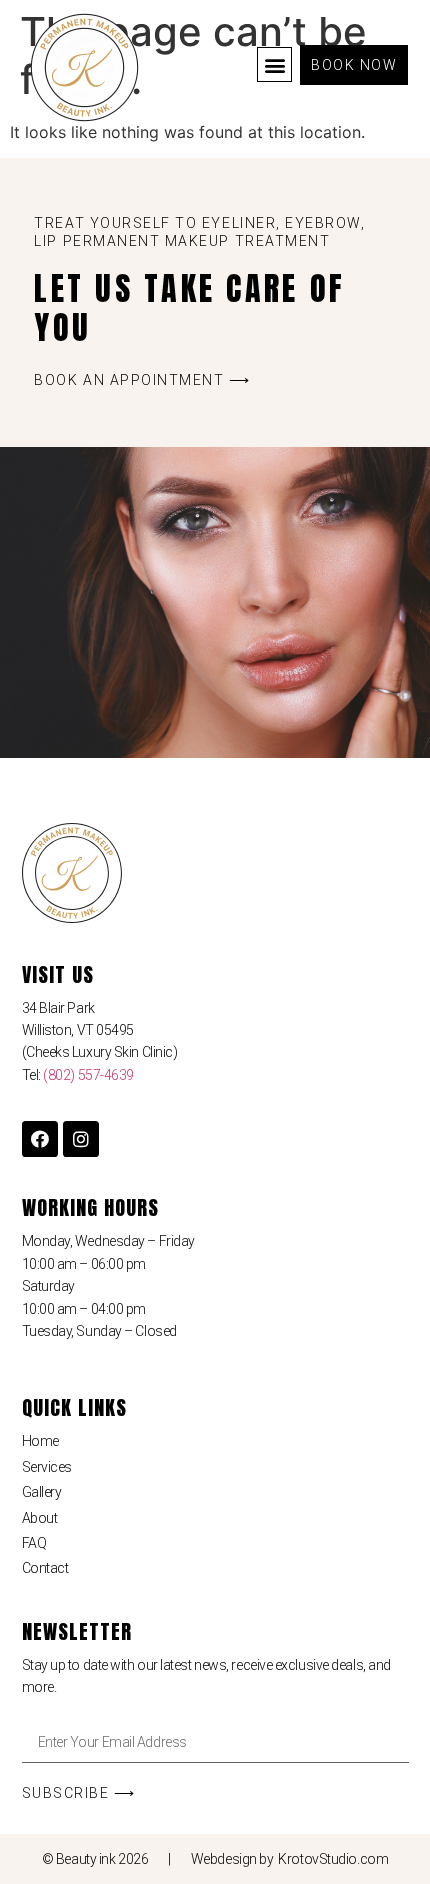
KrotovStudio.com (333, 1859)
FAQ (34, 1543)
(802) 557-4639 (88, 1075)
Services (47, 1467)
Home (40, 1441)
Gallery (42, 1492)
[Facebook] (40, 1139)
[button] (274, 64)
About (40, 1518)
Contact (45, 1568)
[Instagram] (81, 1139)
